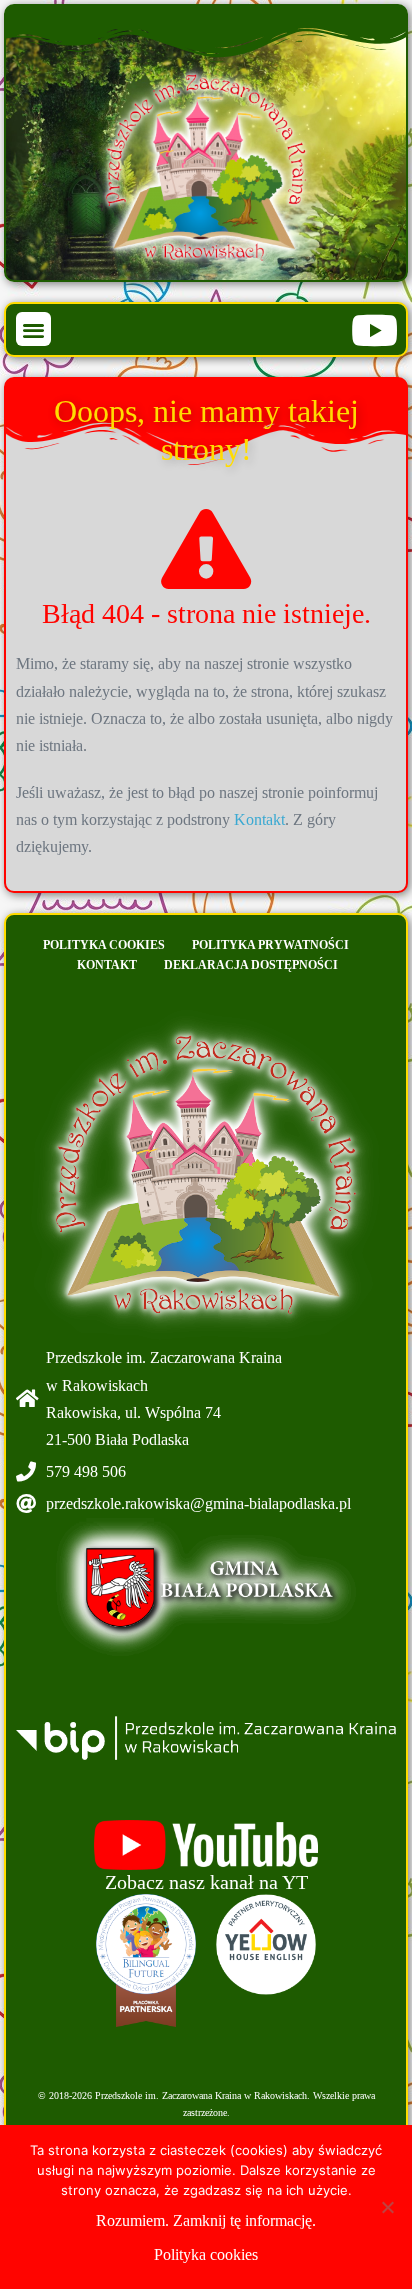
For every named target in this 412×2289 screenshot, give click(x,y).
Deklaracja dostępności (251, 965)
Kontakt (259, 819)
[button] (33, 329)
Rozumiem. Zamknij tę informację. (206, 2220)
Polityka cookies (104, 945)
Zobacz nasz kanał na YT (206, 1882)
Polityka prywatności (270, 945)
